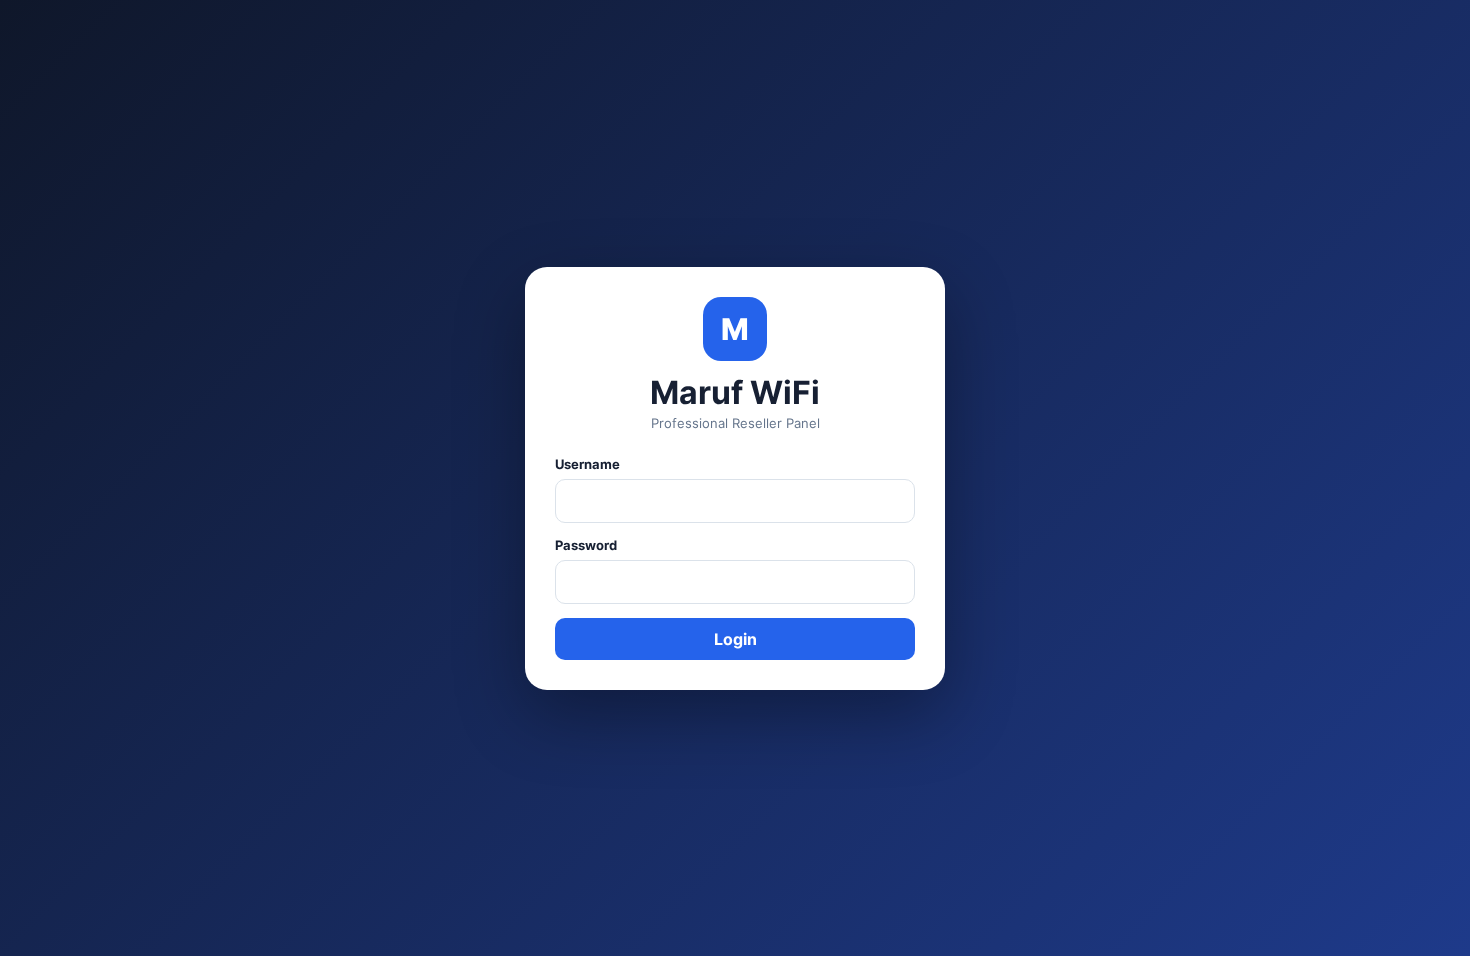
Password (586, 545)
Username (587, 464)
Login (735, 639)
